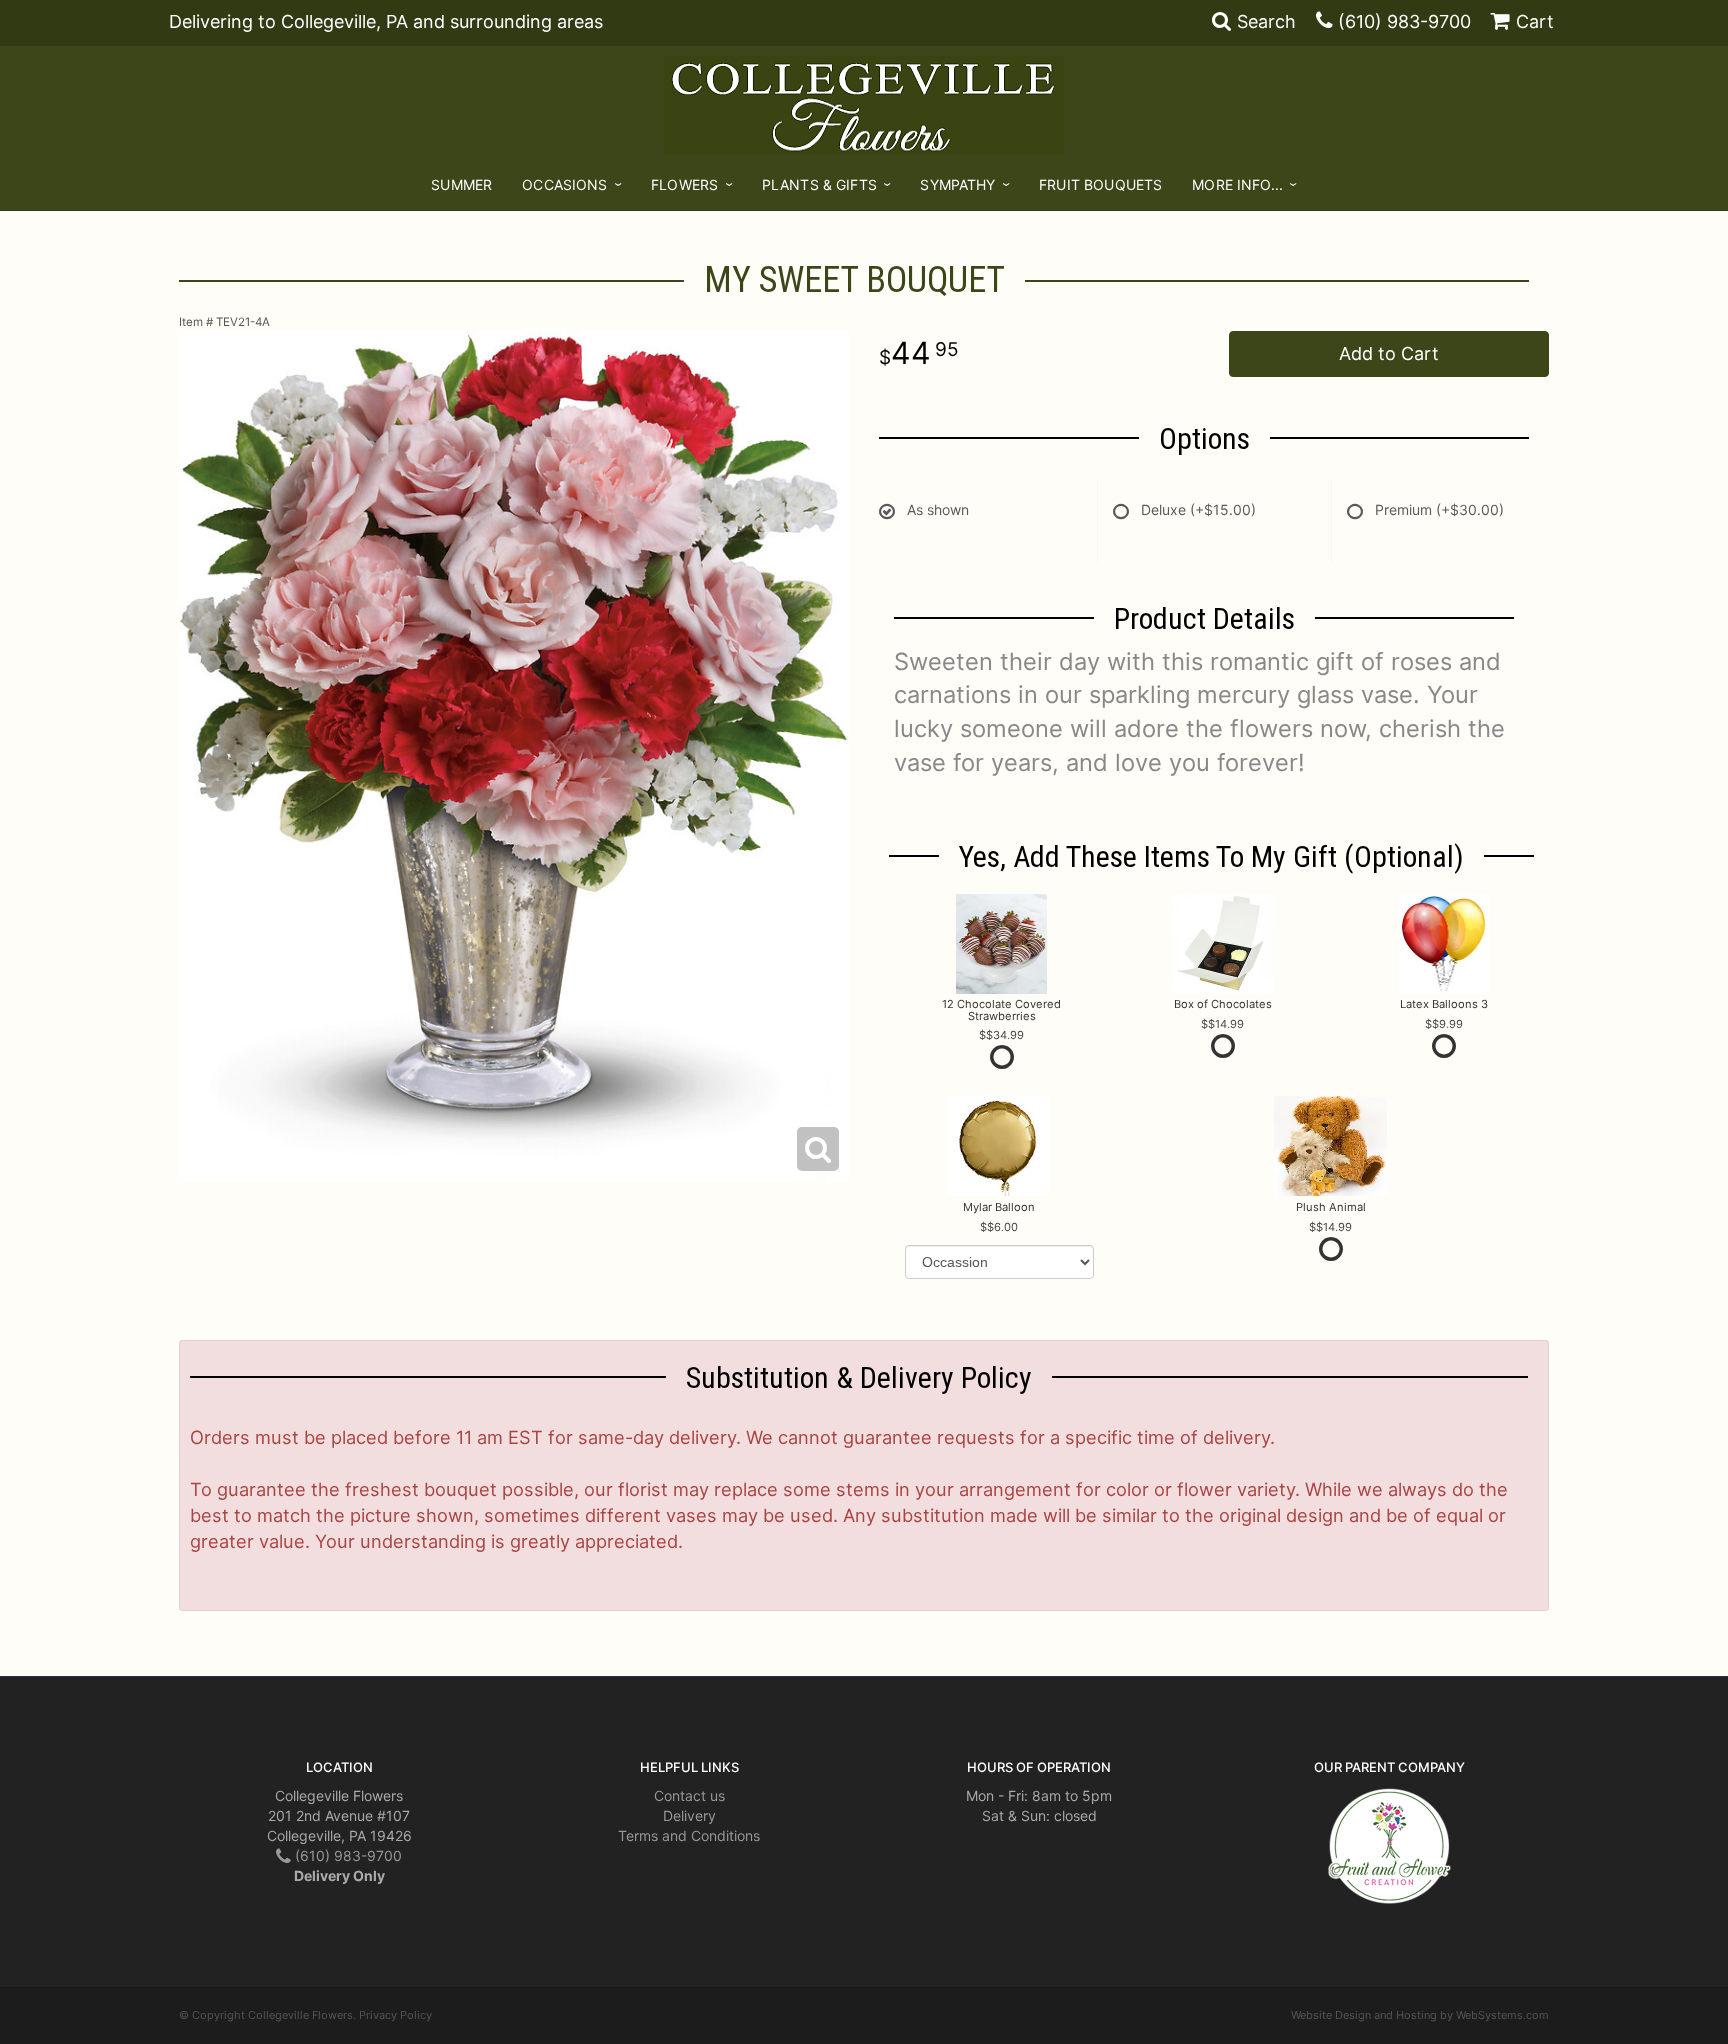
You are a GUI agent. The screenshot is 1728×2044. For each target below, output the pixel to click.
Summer (461, 184)
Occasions (564, 184)
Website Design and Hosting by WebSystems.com (1420, 2015)
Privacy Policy (395, 2015)
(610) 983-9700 (1404, 21)
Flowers (684, 184)
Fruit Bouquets (1100, 184)
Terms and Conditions (689, 1835)
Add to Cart (1389, 353)
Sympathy (957, 184)
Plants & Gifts (819, 184)
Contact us (689, 1795)
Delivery (689, 1815)
